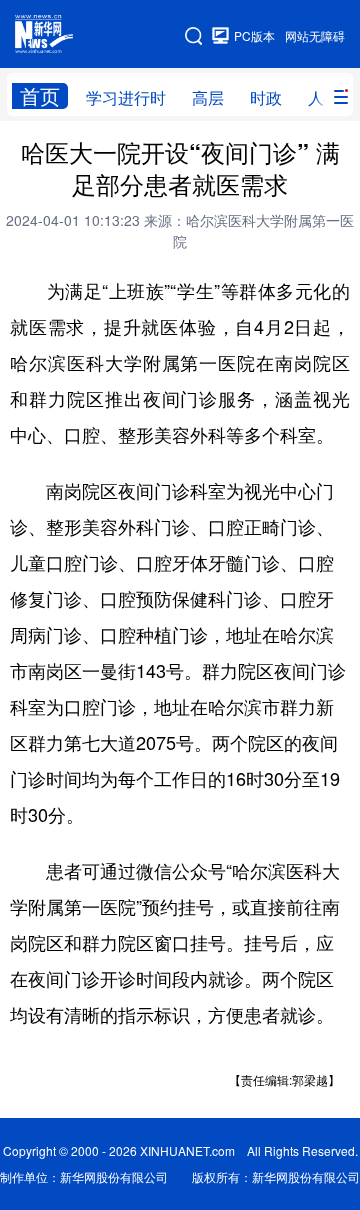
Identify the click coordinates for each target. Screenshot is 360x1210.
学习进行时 (126, 97)
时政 (266, 97)
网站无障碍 (315, 35)
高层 (208, 97)
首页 (40, 96)
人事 (324, 97)
